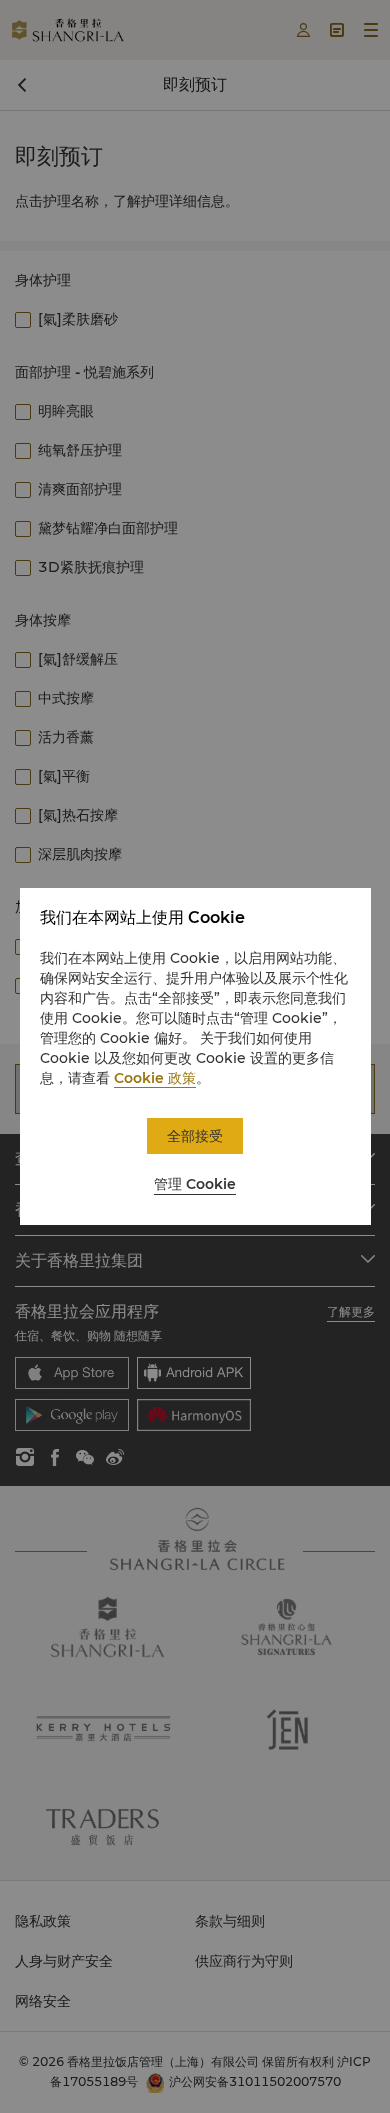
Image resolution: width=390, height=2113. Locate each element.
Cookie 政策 (155, 1078)
